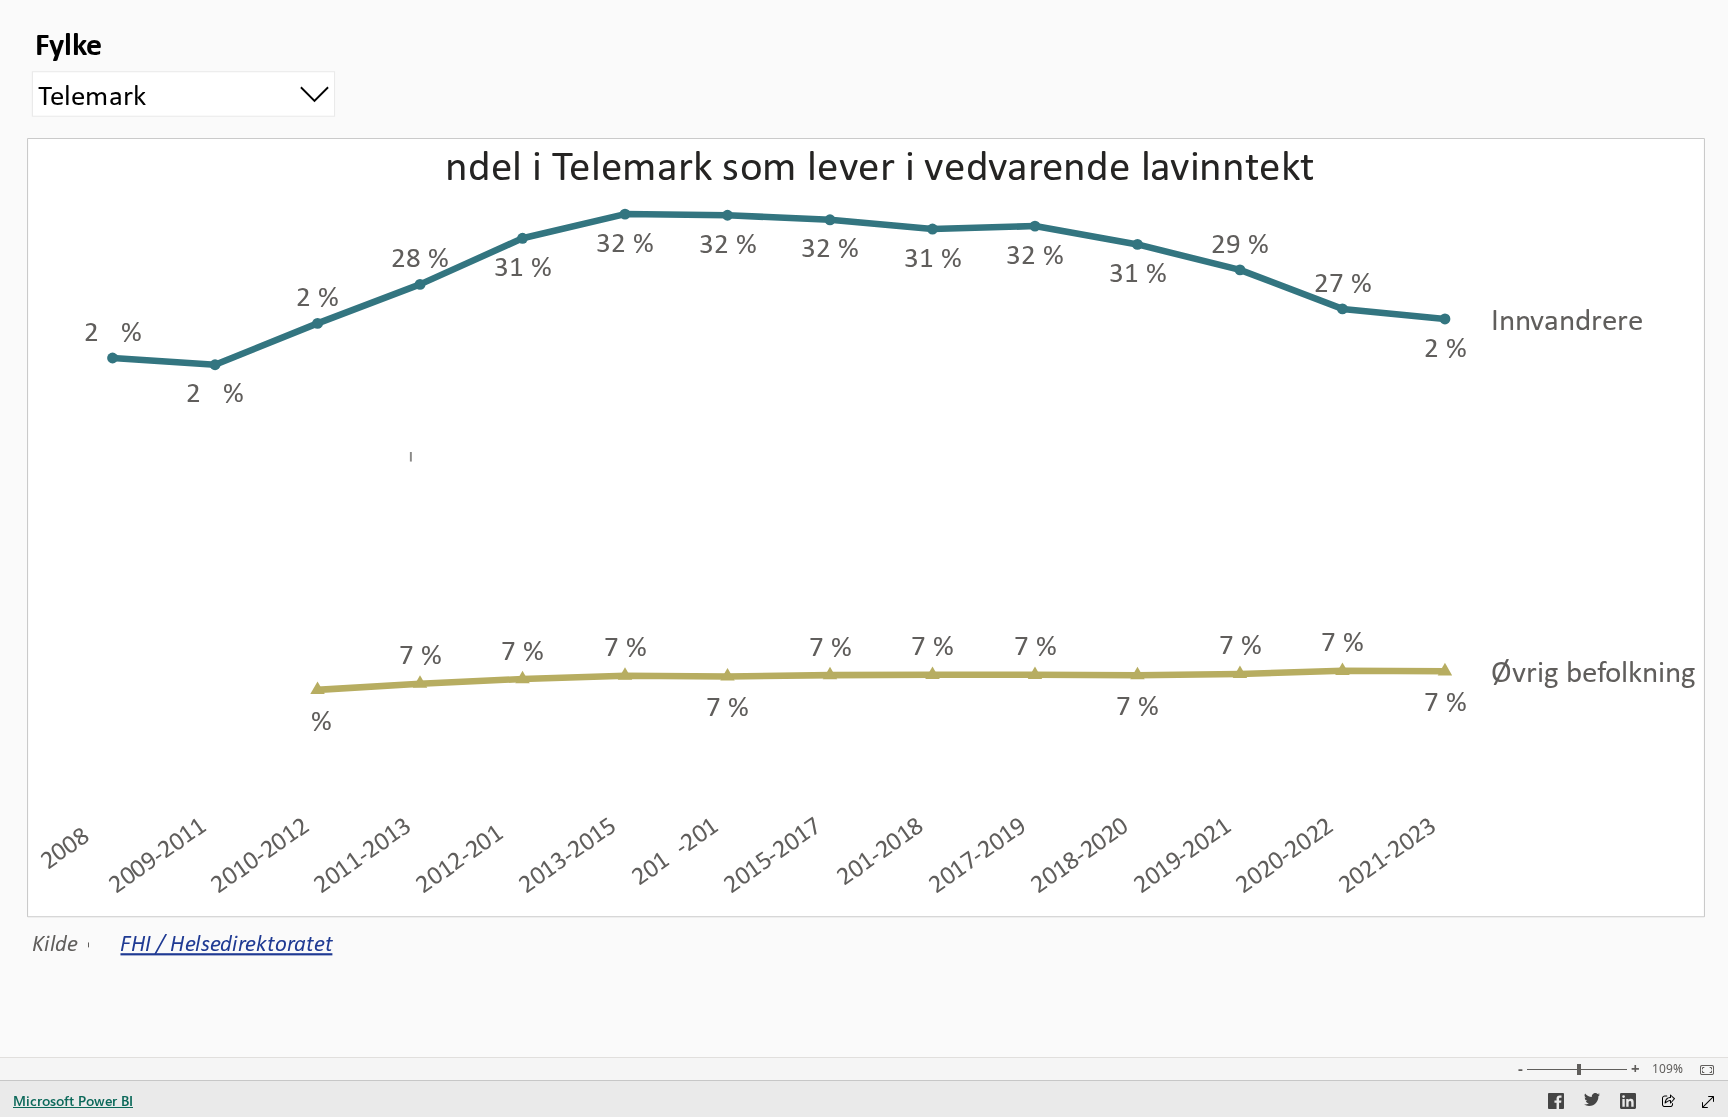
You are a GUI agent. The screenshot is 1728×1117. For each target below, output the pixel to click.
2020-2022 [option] (1284, 854)
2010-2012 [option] (259, 854)
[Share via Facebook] (1556, 1104)
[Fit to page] (1702, 1070)
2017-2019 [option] (977, 854)
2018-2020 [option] (1079, 854)
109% (1667, 1069)
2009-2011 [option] (157, 854)
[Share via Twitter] (1592, 1104)
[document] (235, 940)
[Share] (1668, 1102)
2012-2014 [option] (464, 854)
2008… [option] (72, 842)
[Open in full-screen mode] (1708, 1102)
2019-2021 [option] (1182, 854)
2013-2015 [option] (567, 854)
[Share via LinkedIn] (1628, 1104)
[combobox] (184, 94)
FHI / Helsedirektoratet (226, 943)
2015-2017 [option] (772, 854)
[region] (864, 486)
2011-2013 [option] (362, 854)
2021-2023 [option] (1386, 854)
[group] (184, 71)
